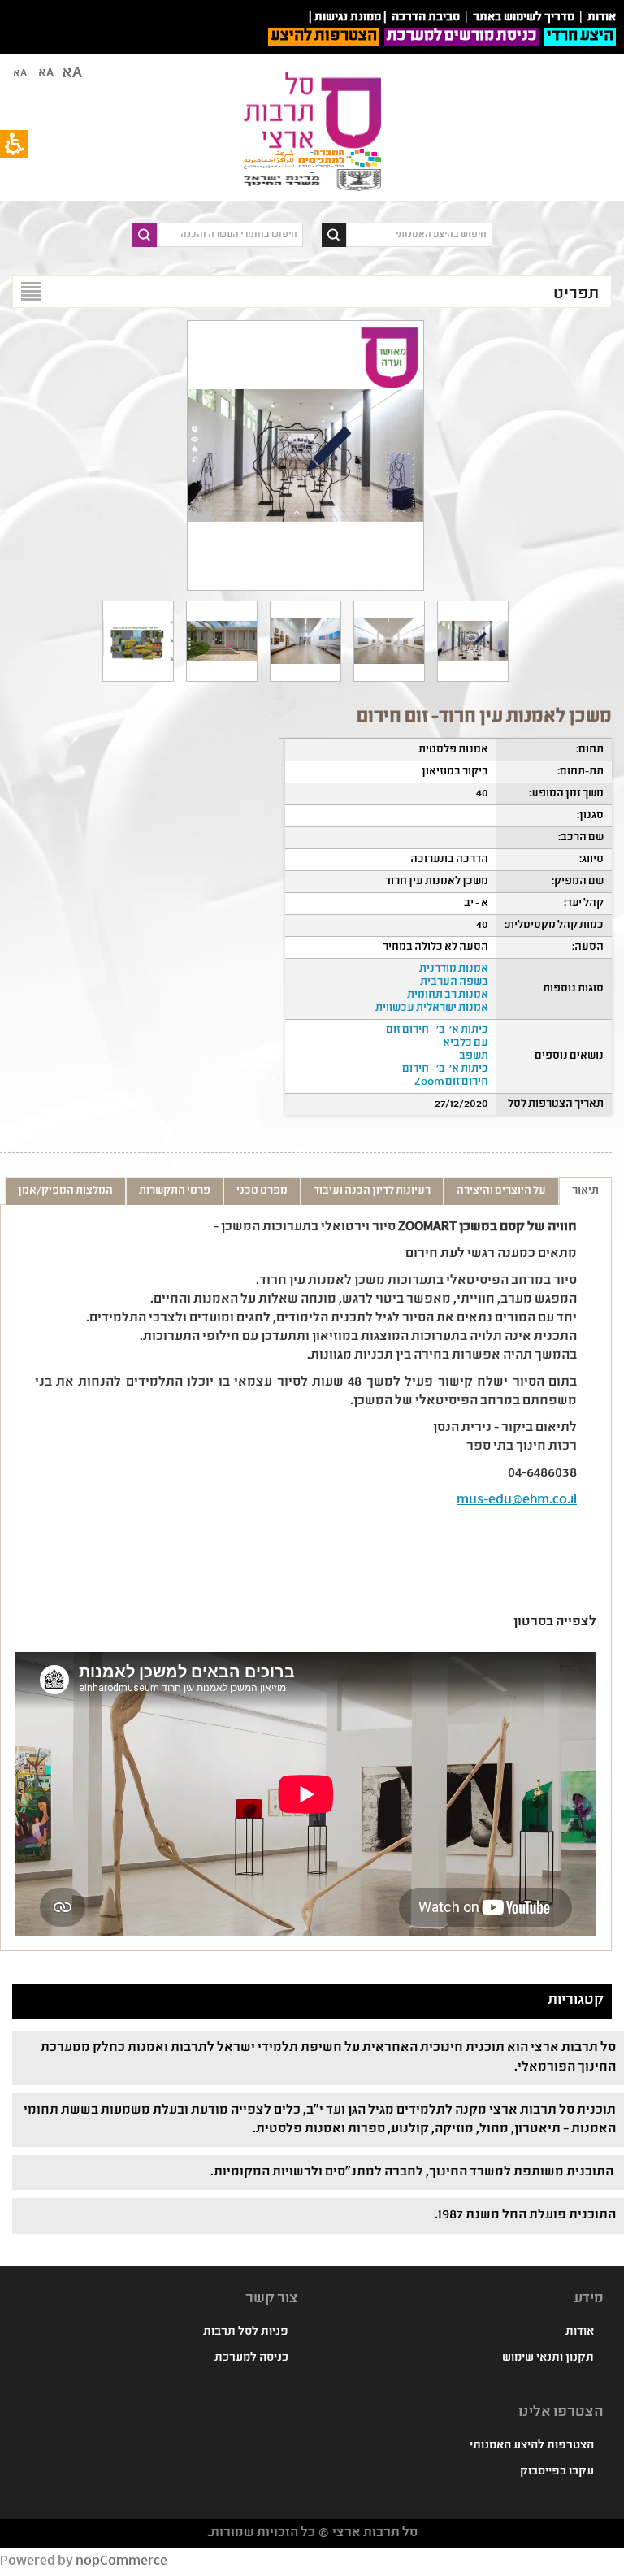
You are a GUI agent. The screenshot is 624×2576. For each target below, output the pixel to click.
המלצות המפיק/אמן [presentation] (65, 1191)
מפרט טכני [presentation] (262, 1191)
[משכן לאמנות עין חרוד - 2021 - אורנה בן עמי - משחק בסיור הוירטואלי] (473, 641)
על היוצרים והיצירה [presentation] (501, 1191)
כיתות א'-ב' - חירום (445, 1069)
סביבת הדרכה (426, 18)
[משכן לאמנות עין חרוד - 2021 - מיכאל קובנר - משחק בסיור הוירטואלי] (138, 641)
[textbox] (419, 235)
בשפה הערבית (454, 982)
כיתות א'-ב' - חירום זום (437, 1030)
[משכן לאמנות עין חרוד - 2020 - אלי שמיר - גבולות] (389, 641)
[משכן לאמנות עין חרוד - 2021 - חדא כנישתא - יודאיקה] (305, 641)
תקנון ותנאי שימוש (548, 2358)
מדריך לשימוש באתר (524, 18)
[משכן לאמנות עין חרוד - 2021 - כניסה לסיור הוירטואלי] (222, 641)
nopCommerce (121, 2562)
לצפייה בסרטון (555, 1623)
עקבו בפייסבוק (557, 2472)
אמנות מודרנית (454, 969)
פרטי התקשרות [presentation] (175, 1191)
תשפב (474, 1056)
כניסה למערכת (251, 2358)
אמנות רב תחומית (448, 995)
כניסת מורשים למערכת (462, 37)
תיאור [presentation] (585, 1191)
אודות (580, 2332)
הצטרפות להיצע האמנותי (532, 2446)
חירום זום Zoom (451, 1082)
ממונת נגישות (348, 18)
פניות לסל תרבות (246, 2332)
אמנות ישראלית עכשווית (432, 1008)
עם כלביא (466, 1043)
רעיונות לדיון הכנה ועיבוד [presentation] (372, 1191)
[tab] (585, 1191)
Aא (20, 74)
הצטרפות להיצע (324, 37)
